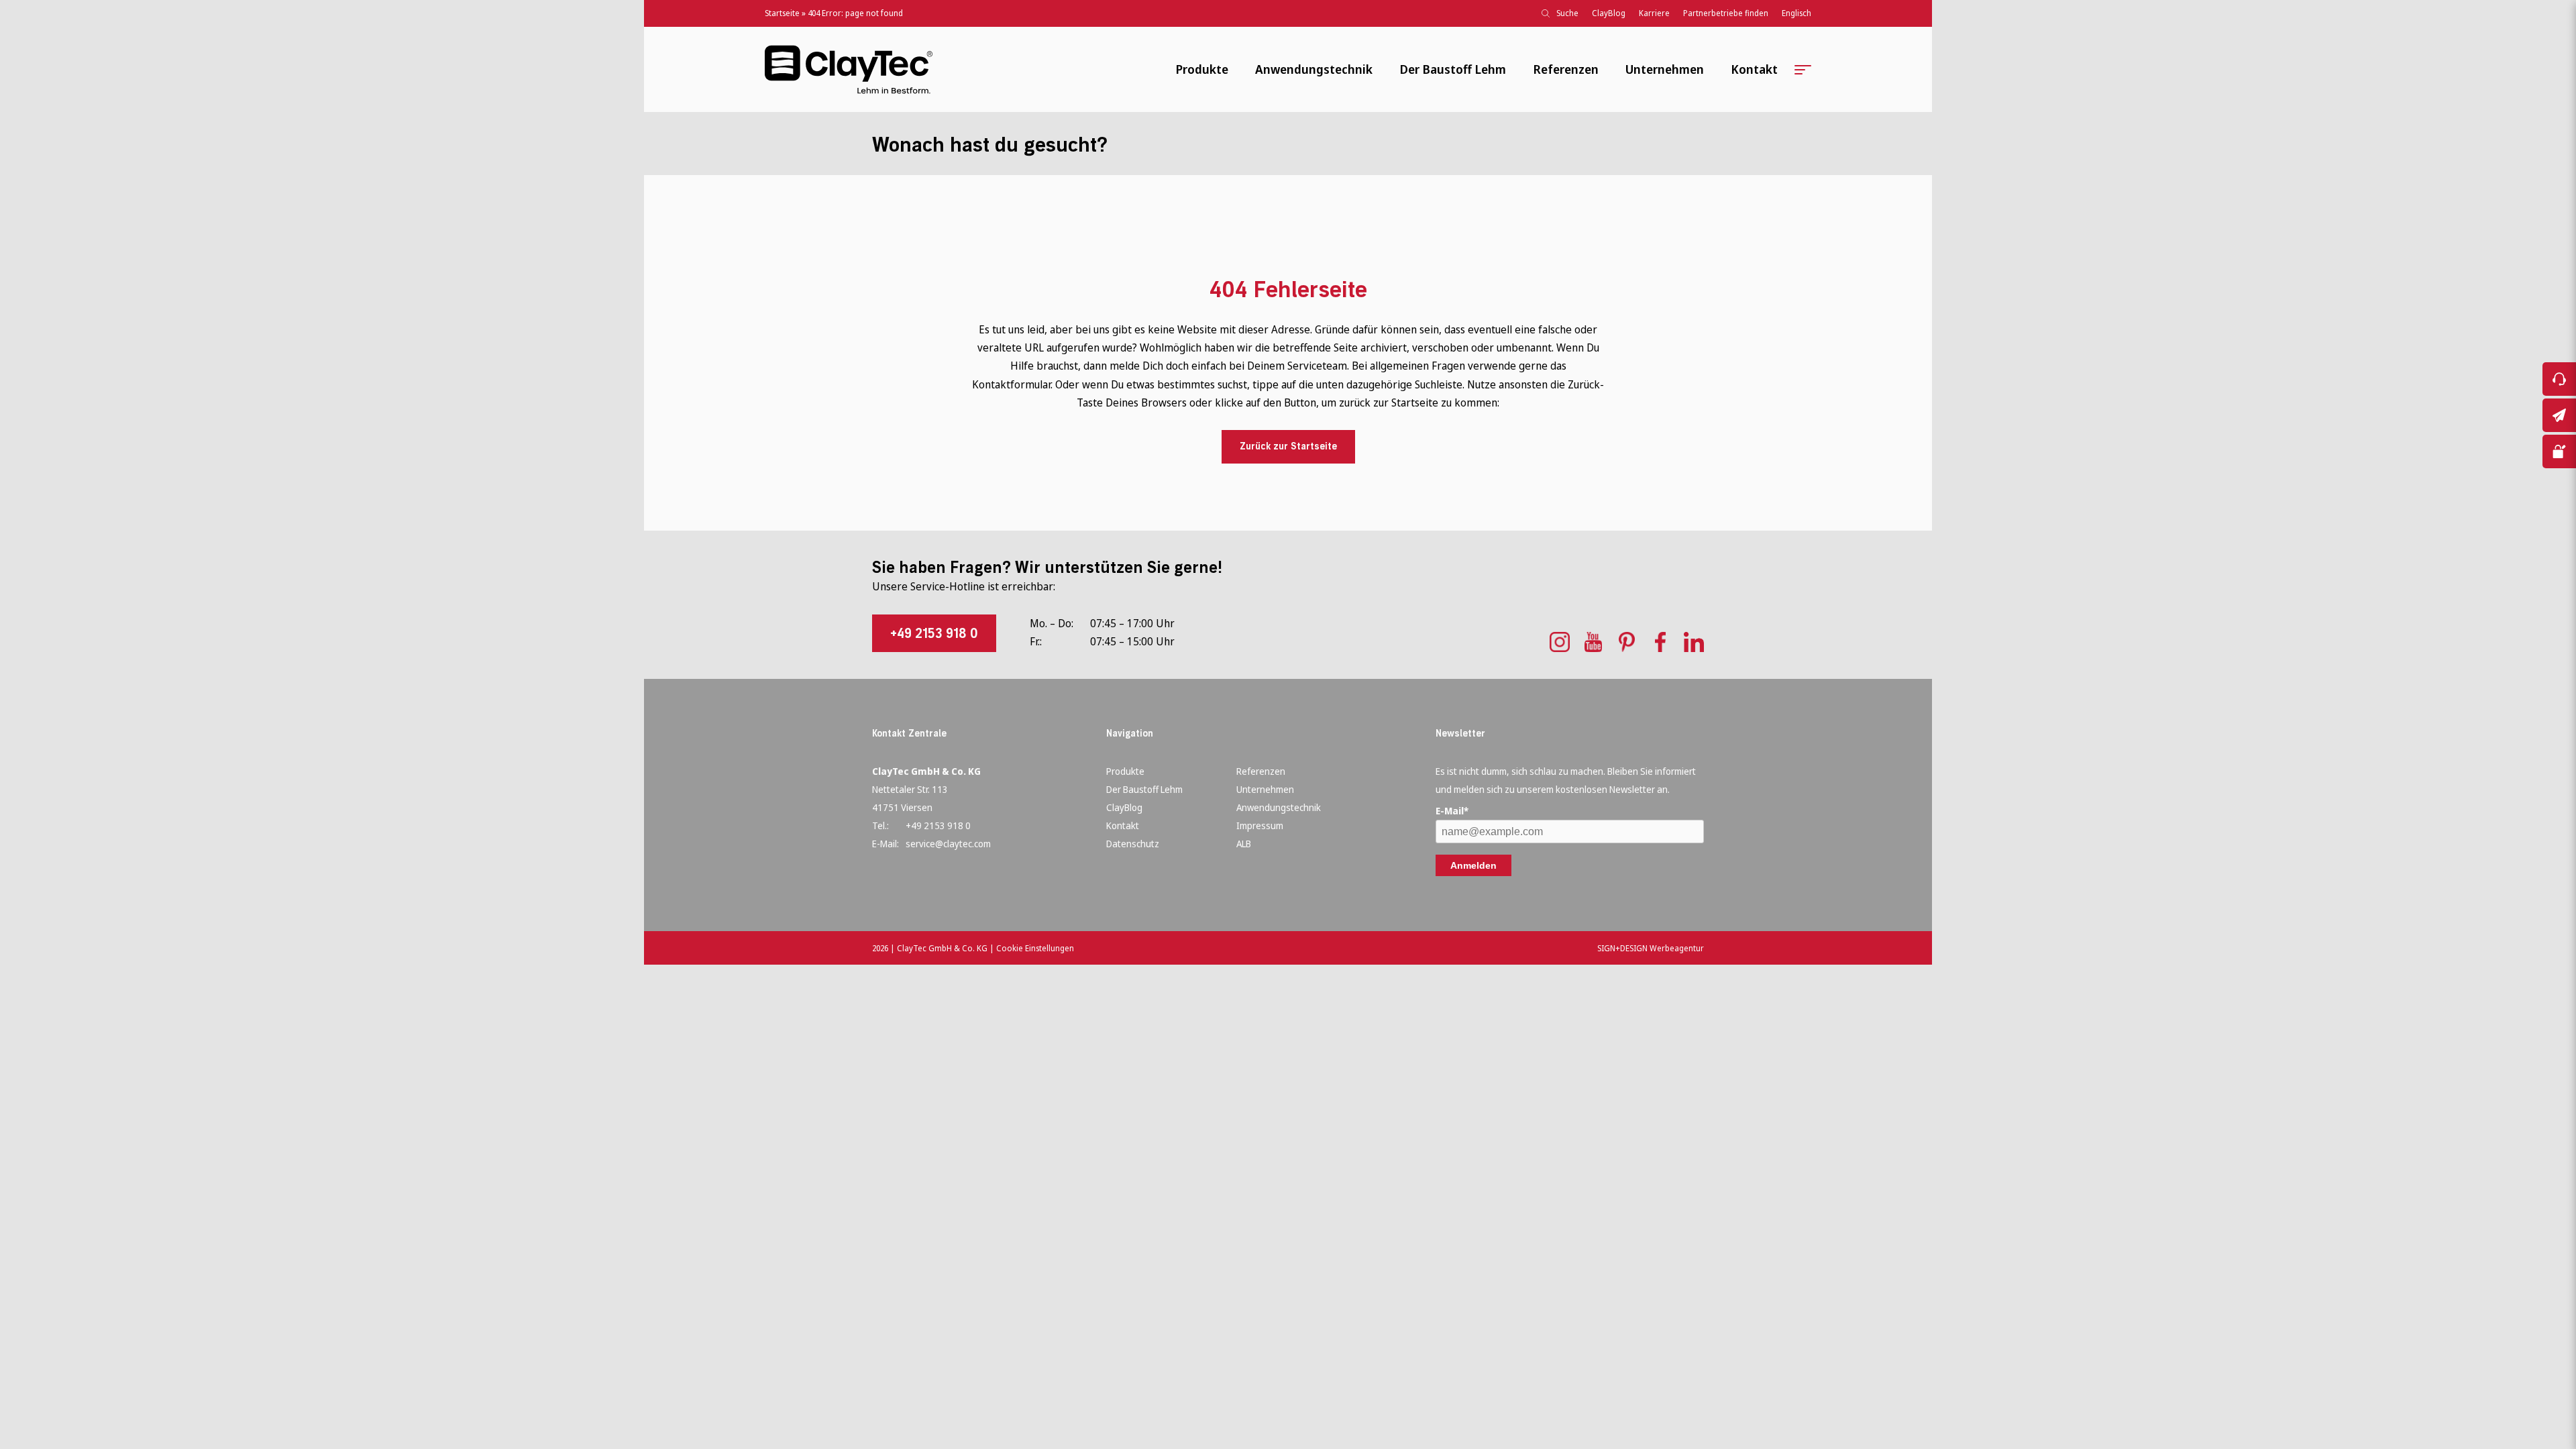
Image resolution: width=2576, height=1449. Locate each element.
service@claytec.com (948, 844)
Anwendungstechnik (1314, 69)
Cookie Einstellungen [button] (1035, 948)
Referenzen (1566, 69)
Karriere (1654, 13)
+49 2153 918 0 (934, 633)
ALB (1244, 844)
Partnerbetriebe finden (1726, 13)
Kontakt (1754, 69)
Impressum (1260, 825)
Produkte (1202, 69)
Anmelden (1473, 865)
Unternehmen (1665, 69)
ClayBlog (1609, 13)
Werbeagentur (1677, 948)
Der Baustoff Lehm (1453, 69)
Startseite (782, 13)
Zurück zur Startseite (1288, 446)
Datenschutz (1133, 844)
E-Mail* (1452, 811)
